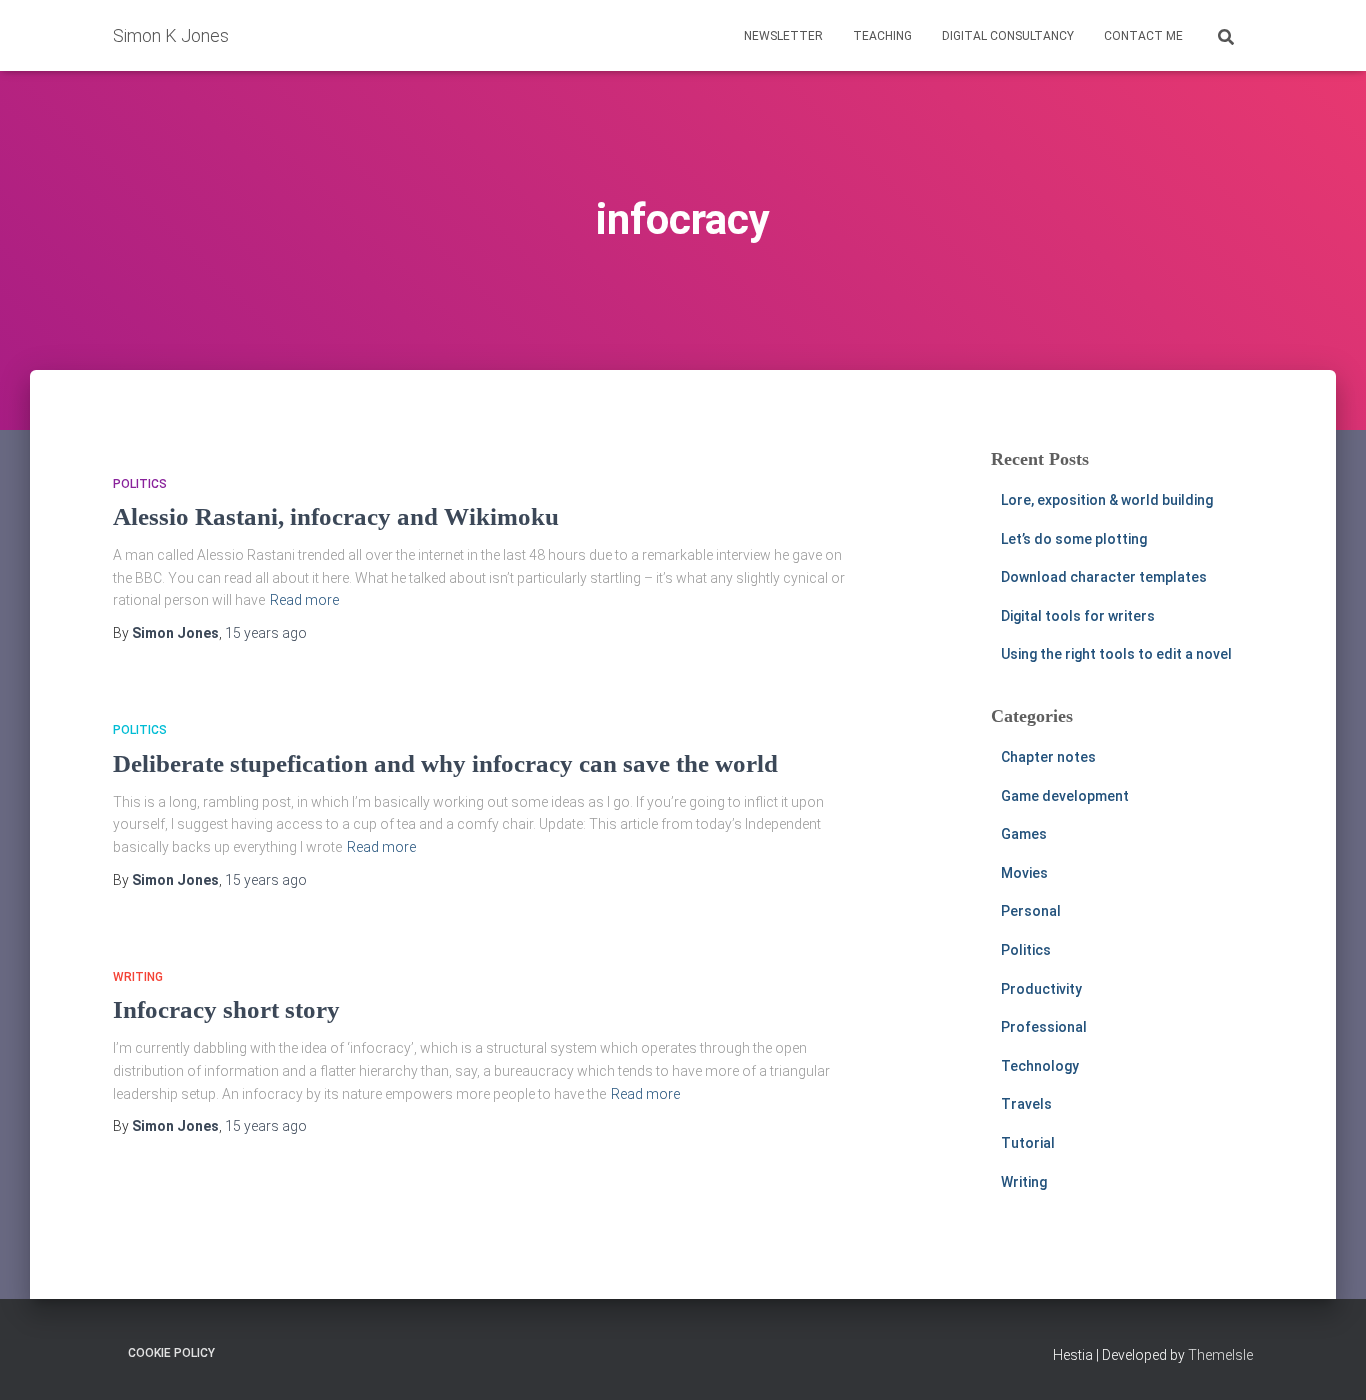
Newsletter (783, 36)
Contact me (1143, 36)
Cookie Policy (171, 1353)
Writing (138, 977)
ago (266, 633)
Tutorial (1028, 1143)
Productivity (1041, 989)
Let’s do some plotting (1074, 539)
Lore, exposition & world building (1107, 500)
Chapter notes (1048, 757)
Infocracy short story (226, 1009)
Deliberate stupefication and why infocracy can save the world (445, 763)
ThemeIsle (1220, 1355)
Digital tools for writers (1078, 616)
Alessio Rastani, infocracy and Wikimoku (336, 516)
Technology (1040, 1066)
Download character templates (1104, 577)
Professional (1044, 1027)
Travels (1026, 1104)
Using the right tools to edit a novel (1116, 654)
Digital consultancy (1008, 36)
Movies (1024, 873)
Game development (1065, 796)
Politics (140, 484)
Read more (304, 600)
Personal (1031, 911)
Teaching (882, 36)
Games (1024, 834)
